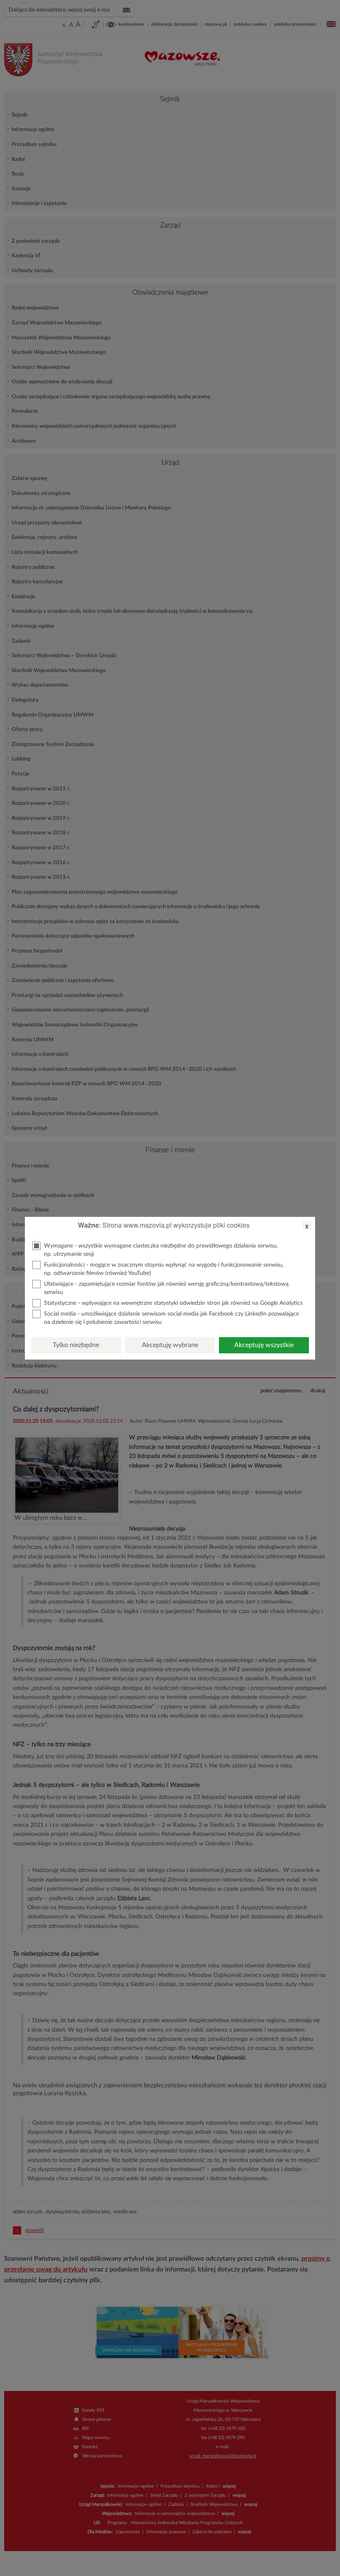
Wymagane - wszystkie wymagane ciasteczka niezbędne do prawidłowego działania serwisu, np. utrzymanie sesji (161, 1250)
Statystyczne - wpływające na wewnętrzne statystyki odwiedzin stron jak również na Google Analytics (173, 1303)
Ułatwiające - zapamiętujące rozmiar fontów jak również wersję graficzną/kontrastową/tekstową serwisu (166, 1288)
